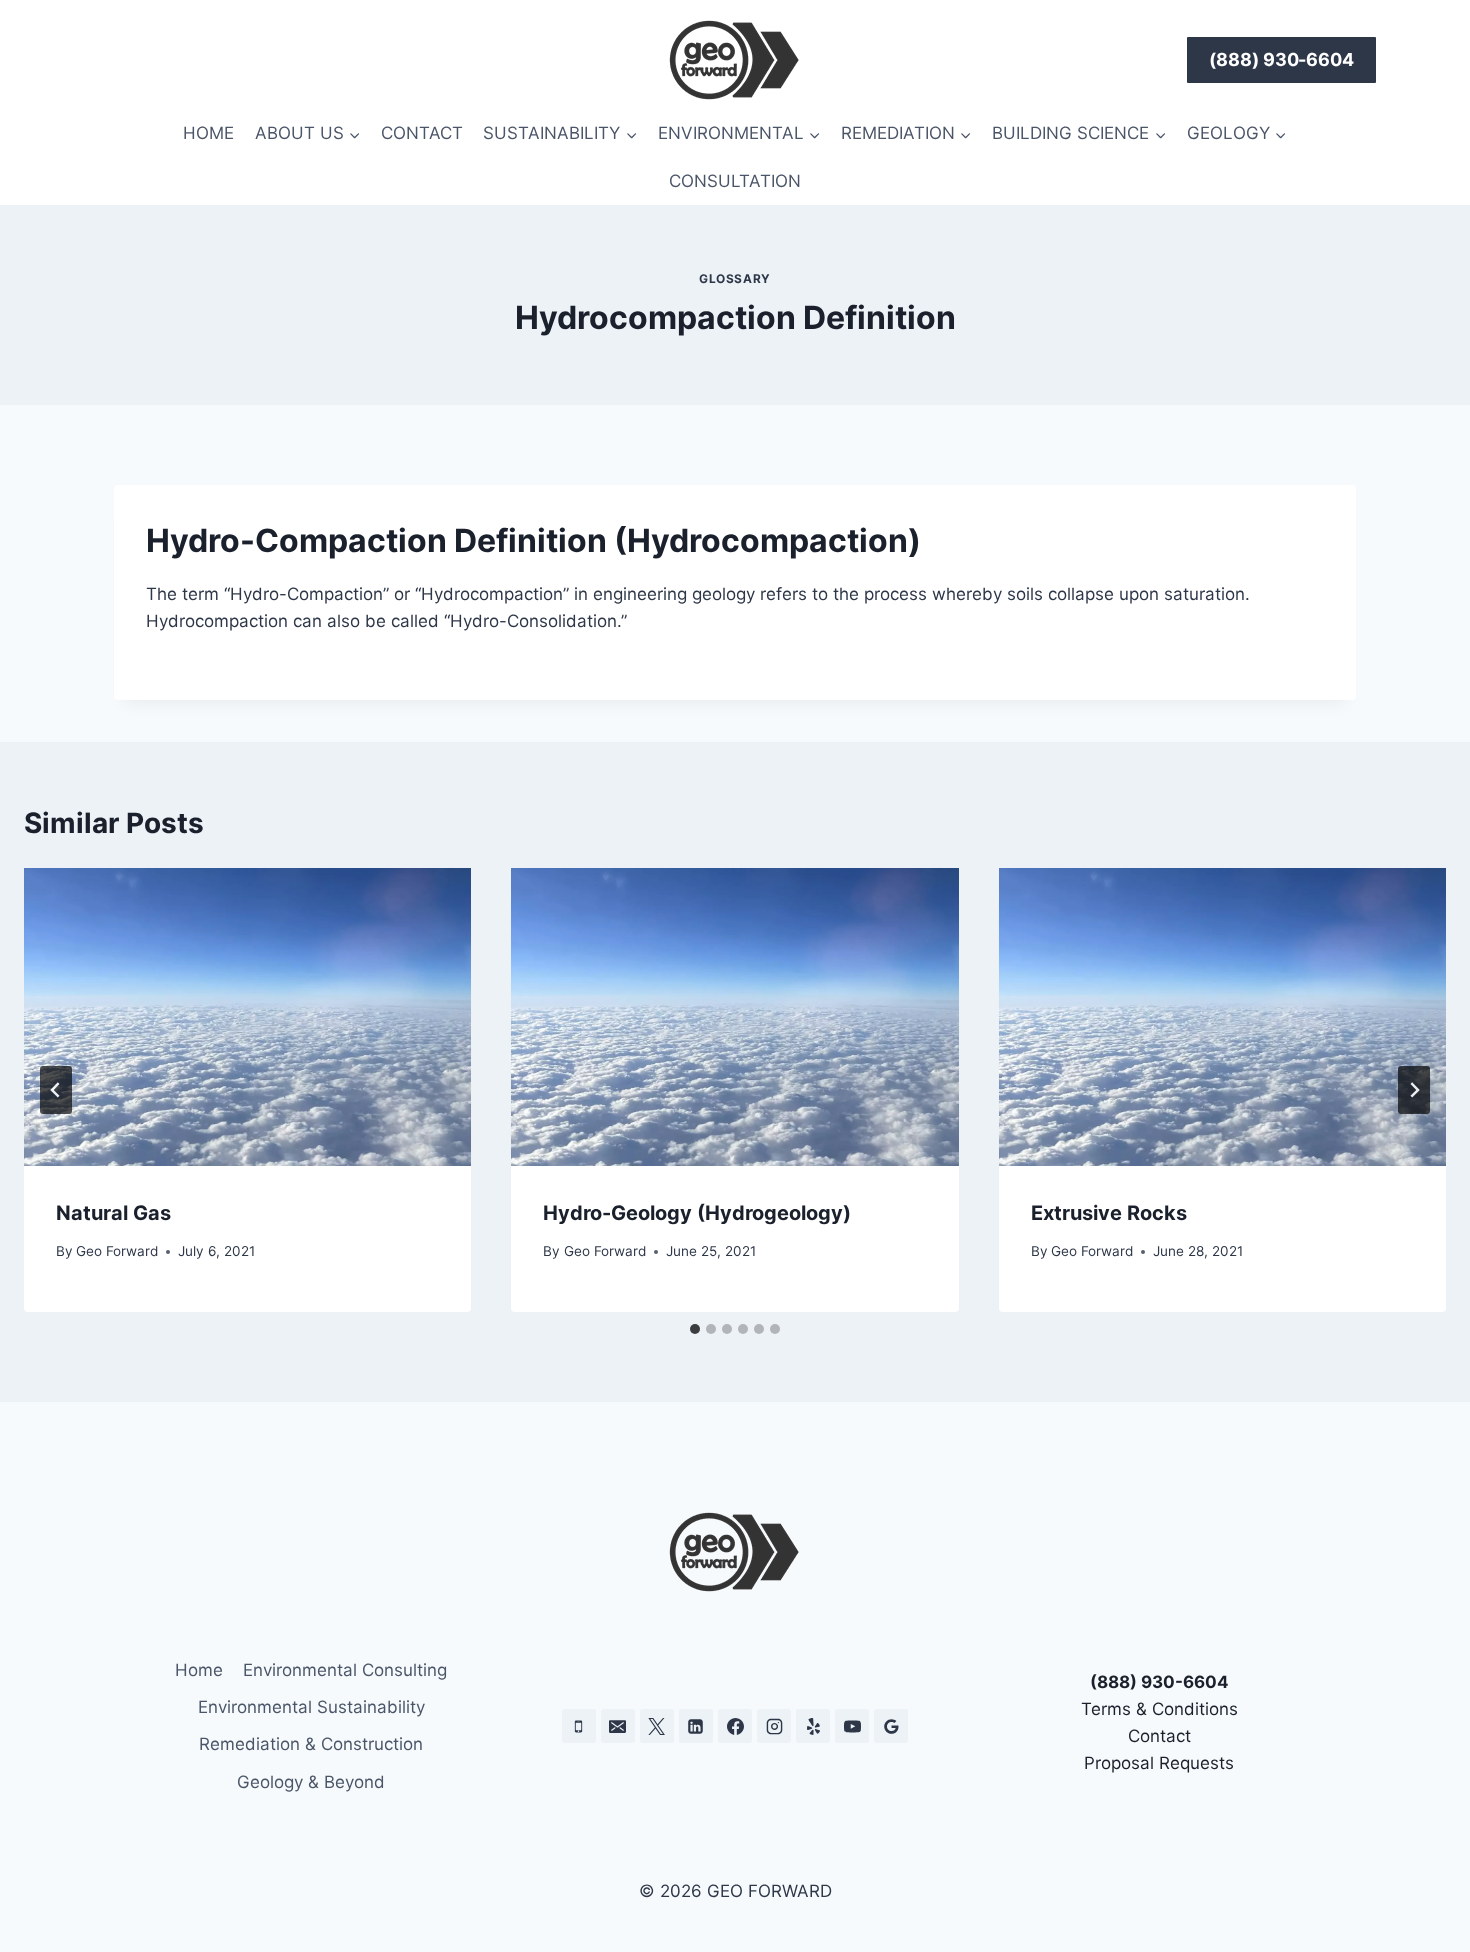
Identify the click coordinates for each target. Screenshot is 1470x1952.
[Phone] (579, 1726)
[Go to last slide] (56, 1090)
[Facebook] (735, 1726)
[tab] (695, 1329)
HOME (208, 133)
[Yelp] (813, 1726)
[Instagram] (774, 1726)
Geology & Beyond (311, 1782)
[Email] (618, 1726)
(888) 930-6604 (1282, 59)
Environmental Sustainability (311, 1707)
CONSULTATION (735, 181)
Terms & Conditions (1159, 1709)
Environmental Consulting (345, 1670)
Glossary (735, 278)
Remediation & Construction (311, 1744)
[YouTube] (852, 1726)
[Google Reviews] (891, 1726)
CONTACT (422, 133)
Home (199, 1670)
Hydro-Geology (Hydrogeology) (697, 1213)
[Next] (1414, 1090)
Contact (1159, 1736)
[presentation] (247, 1017)
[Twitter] (657, 1726)
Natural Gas (113, 1213)
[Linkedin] (696, 1726)
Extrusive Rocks (1109, 1213)
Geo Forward (117, 1251)
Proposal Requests (1159, 1763)
